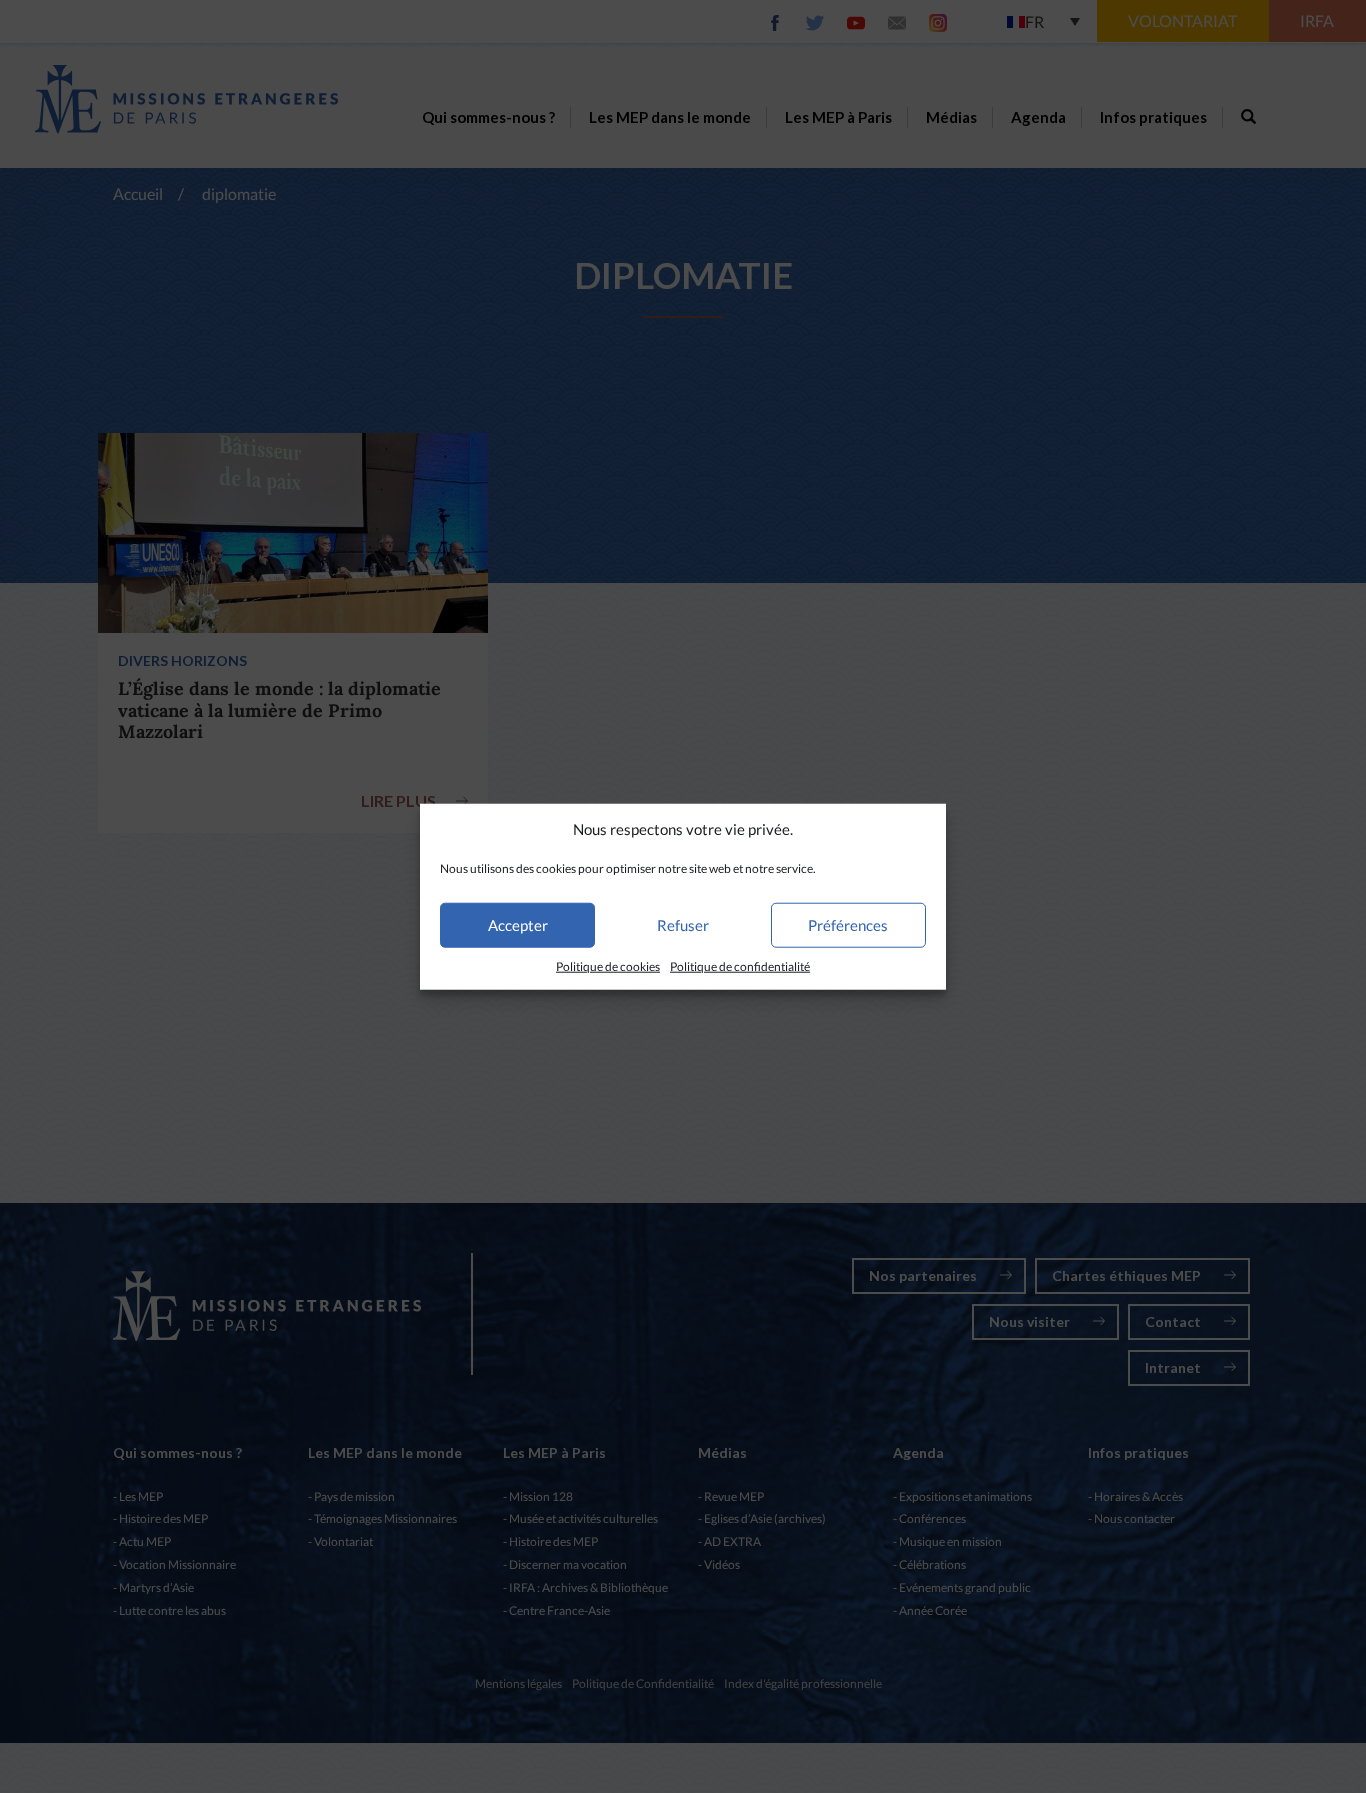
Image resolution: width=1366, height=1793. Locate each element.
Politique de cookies (608, 966)
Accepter (518, 925)
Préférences (848, 925)
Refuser (683, 925)
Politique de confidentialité (740, 966)
